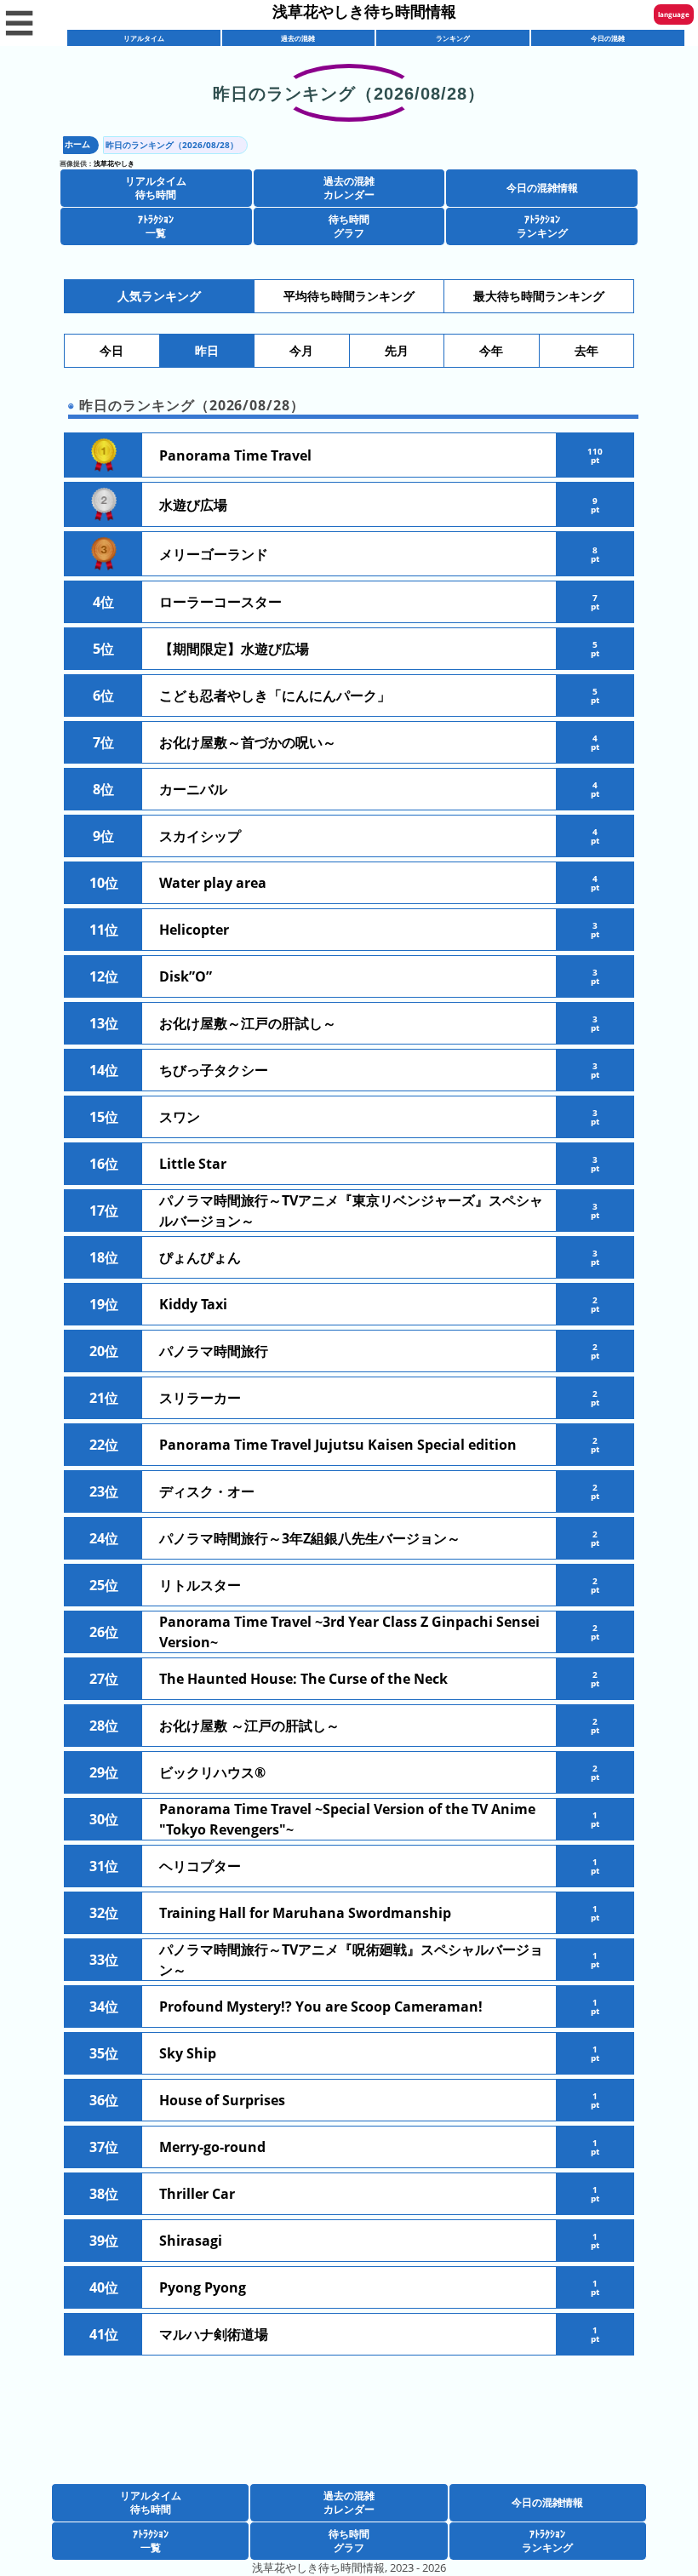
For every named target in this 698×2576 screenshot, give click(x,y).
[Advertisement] (349, 2441)
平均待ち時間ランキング (349, 296)
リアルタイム (144, 38)
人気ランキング (159, 296)
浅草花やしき (114, 163)
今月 (301, 351)
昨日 (207, 351)
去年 (586, 351)
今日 (112, 351)
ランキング (453, 38)
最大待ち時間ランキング (539, 296)
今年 (491, 351)
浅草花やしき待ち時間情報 (364, 11)
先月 (397, 351)
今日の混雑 (608, 38)
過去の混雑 (298, 38)
